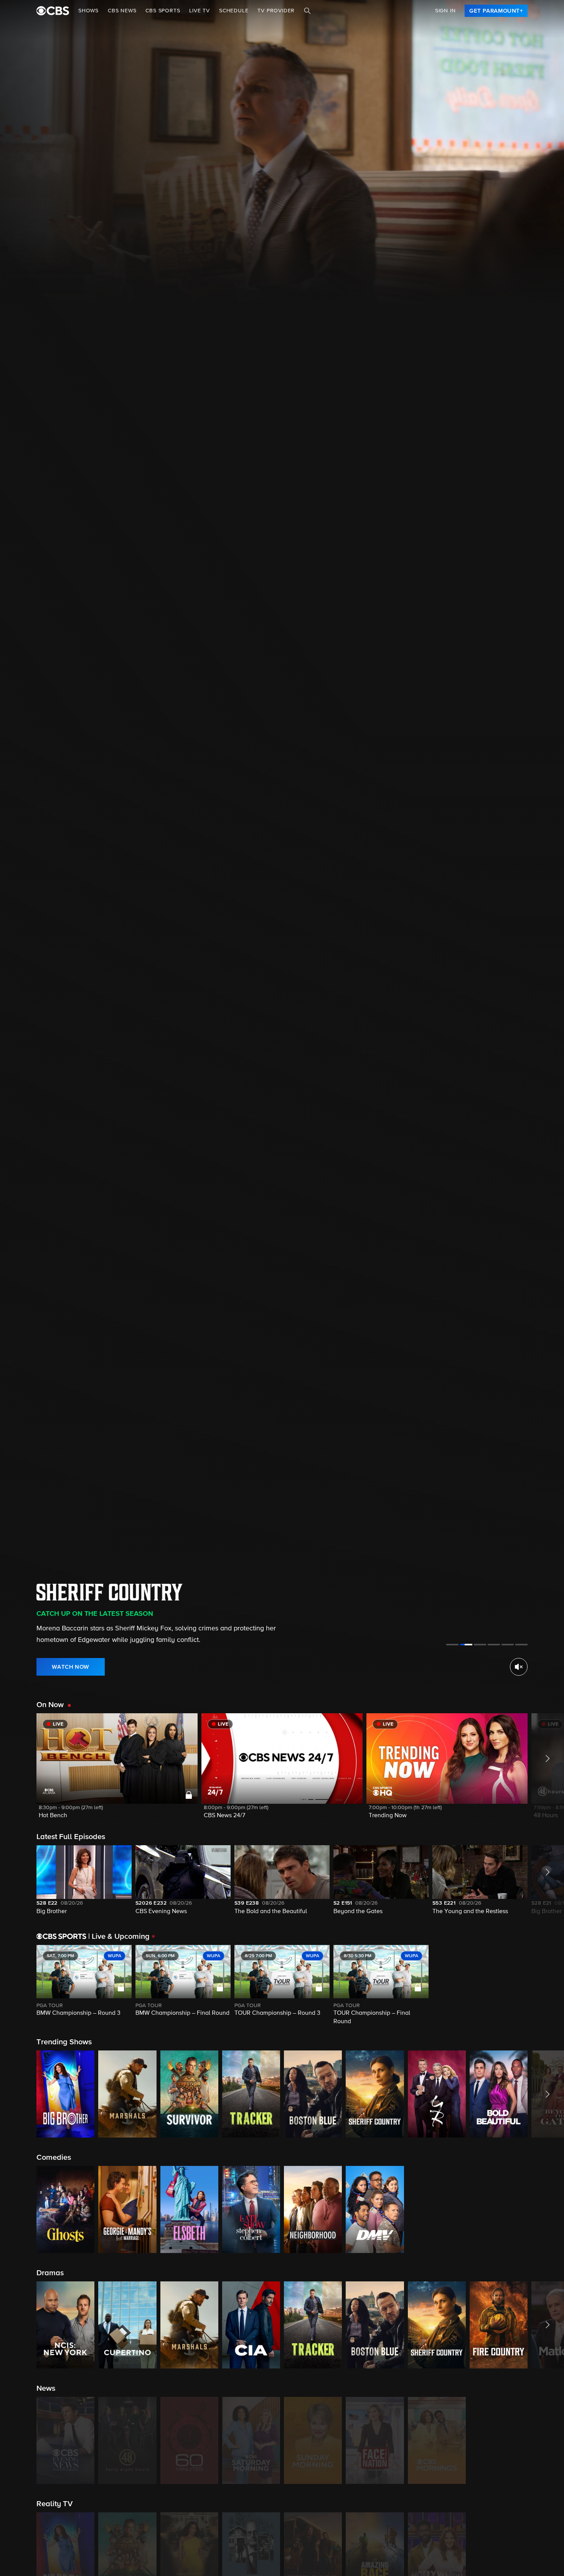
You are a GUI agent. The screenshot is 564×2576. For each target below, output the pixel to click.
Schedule (234, 11)
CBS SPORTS (163, 11)
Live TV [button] (200, 11)
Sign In (445, 11)
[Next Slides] (546, 1986)
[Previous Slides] (18, 1986)
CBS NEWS (122, 11)
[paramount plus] (53, 11)
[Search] (307, 11)
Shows (88, 11)
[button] (117, 1771)
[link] (496, 11)
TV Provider (276, 11)
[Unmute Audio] (519, 1667)
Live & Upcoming (119, 1937)
